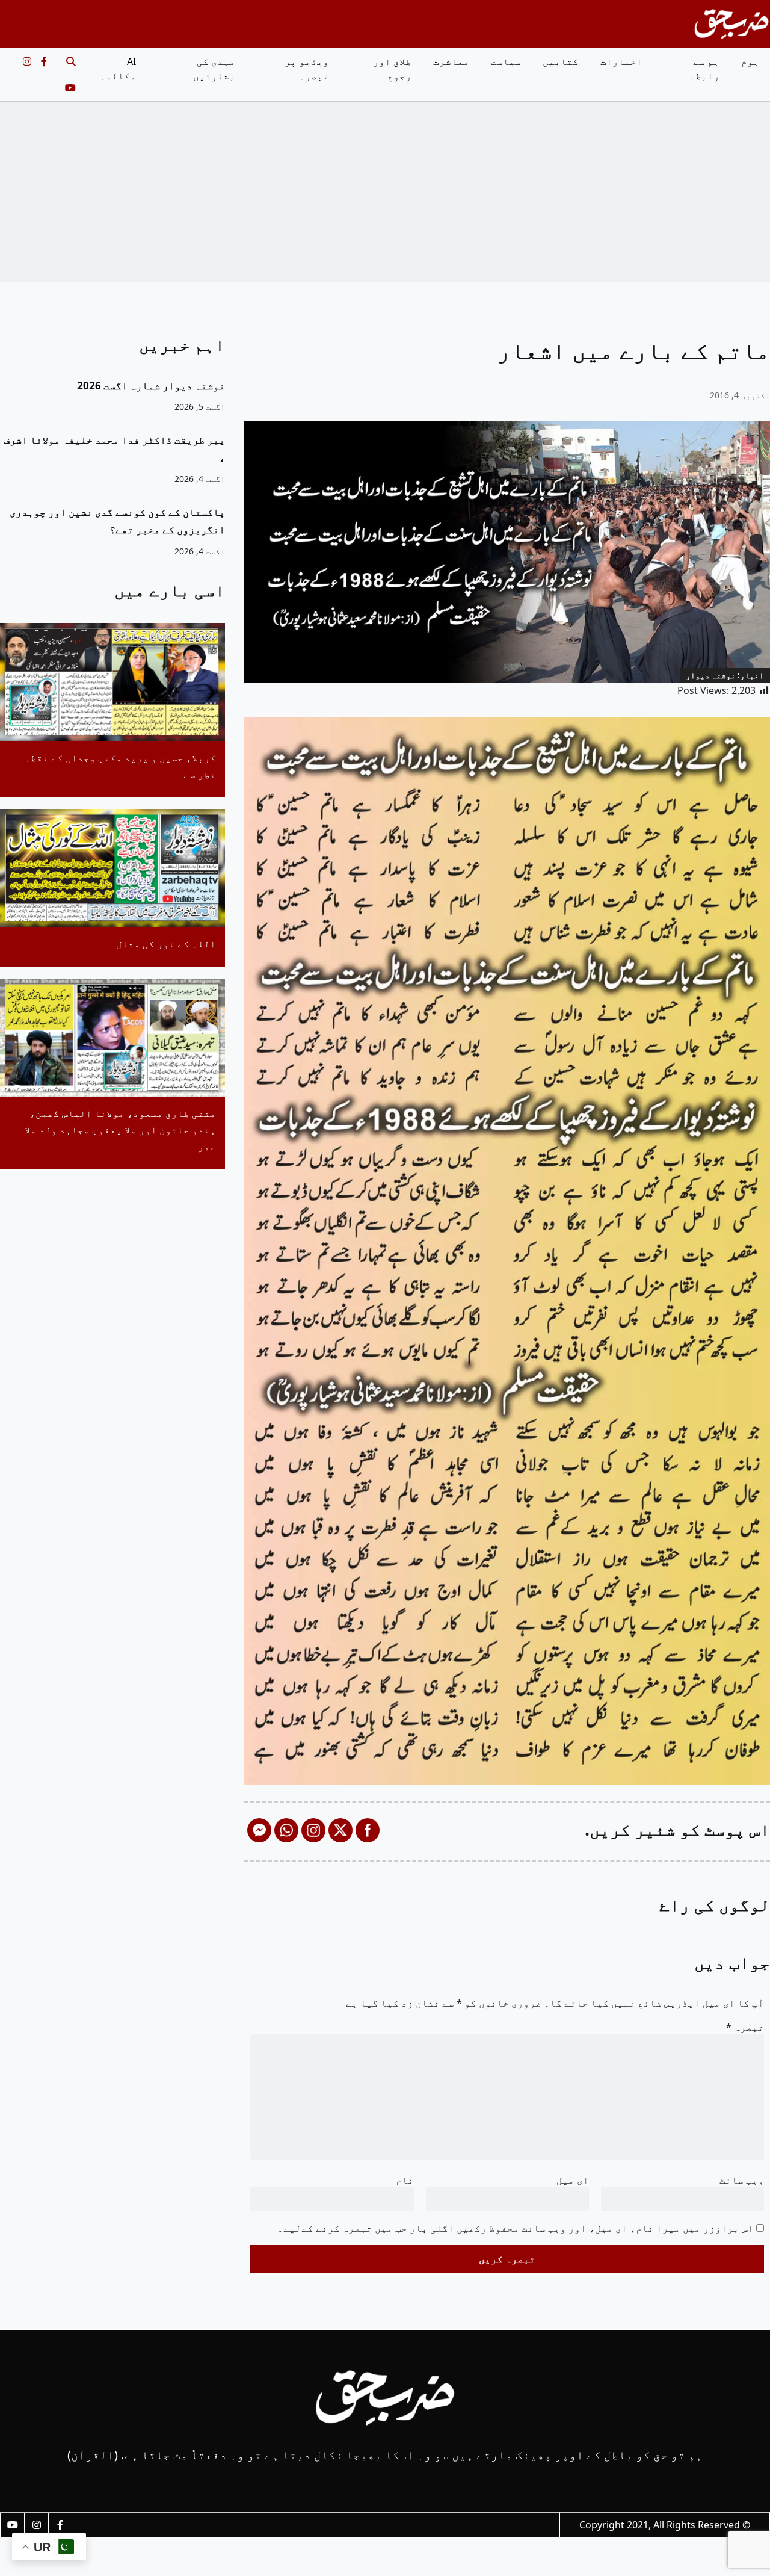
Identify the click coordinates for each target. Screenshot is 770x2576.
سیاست (506, 61)
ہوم (750, 61)
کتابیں (561, 61)
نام (405, 2180)
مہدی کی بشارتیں (214, 69)
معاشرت (451, 61)
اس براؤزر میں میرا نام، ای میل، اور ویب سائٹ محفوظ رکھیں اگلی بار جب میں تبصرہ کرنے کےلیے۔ (516, 2228)
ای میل (573, 2180)
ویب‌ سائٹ (742, 2180)
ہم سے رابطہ (704, 69)
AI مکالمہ (118, 69)
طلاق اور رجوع (392, 69)
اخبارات (621, 61)
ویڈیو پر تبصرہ (307, 69)
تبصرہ (745, 2027)
